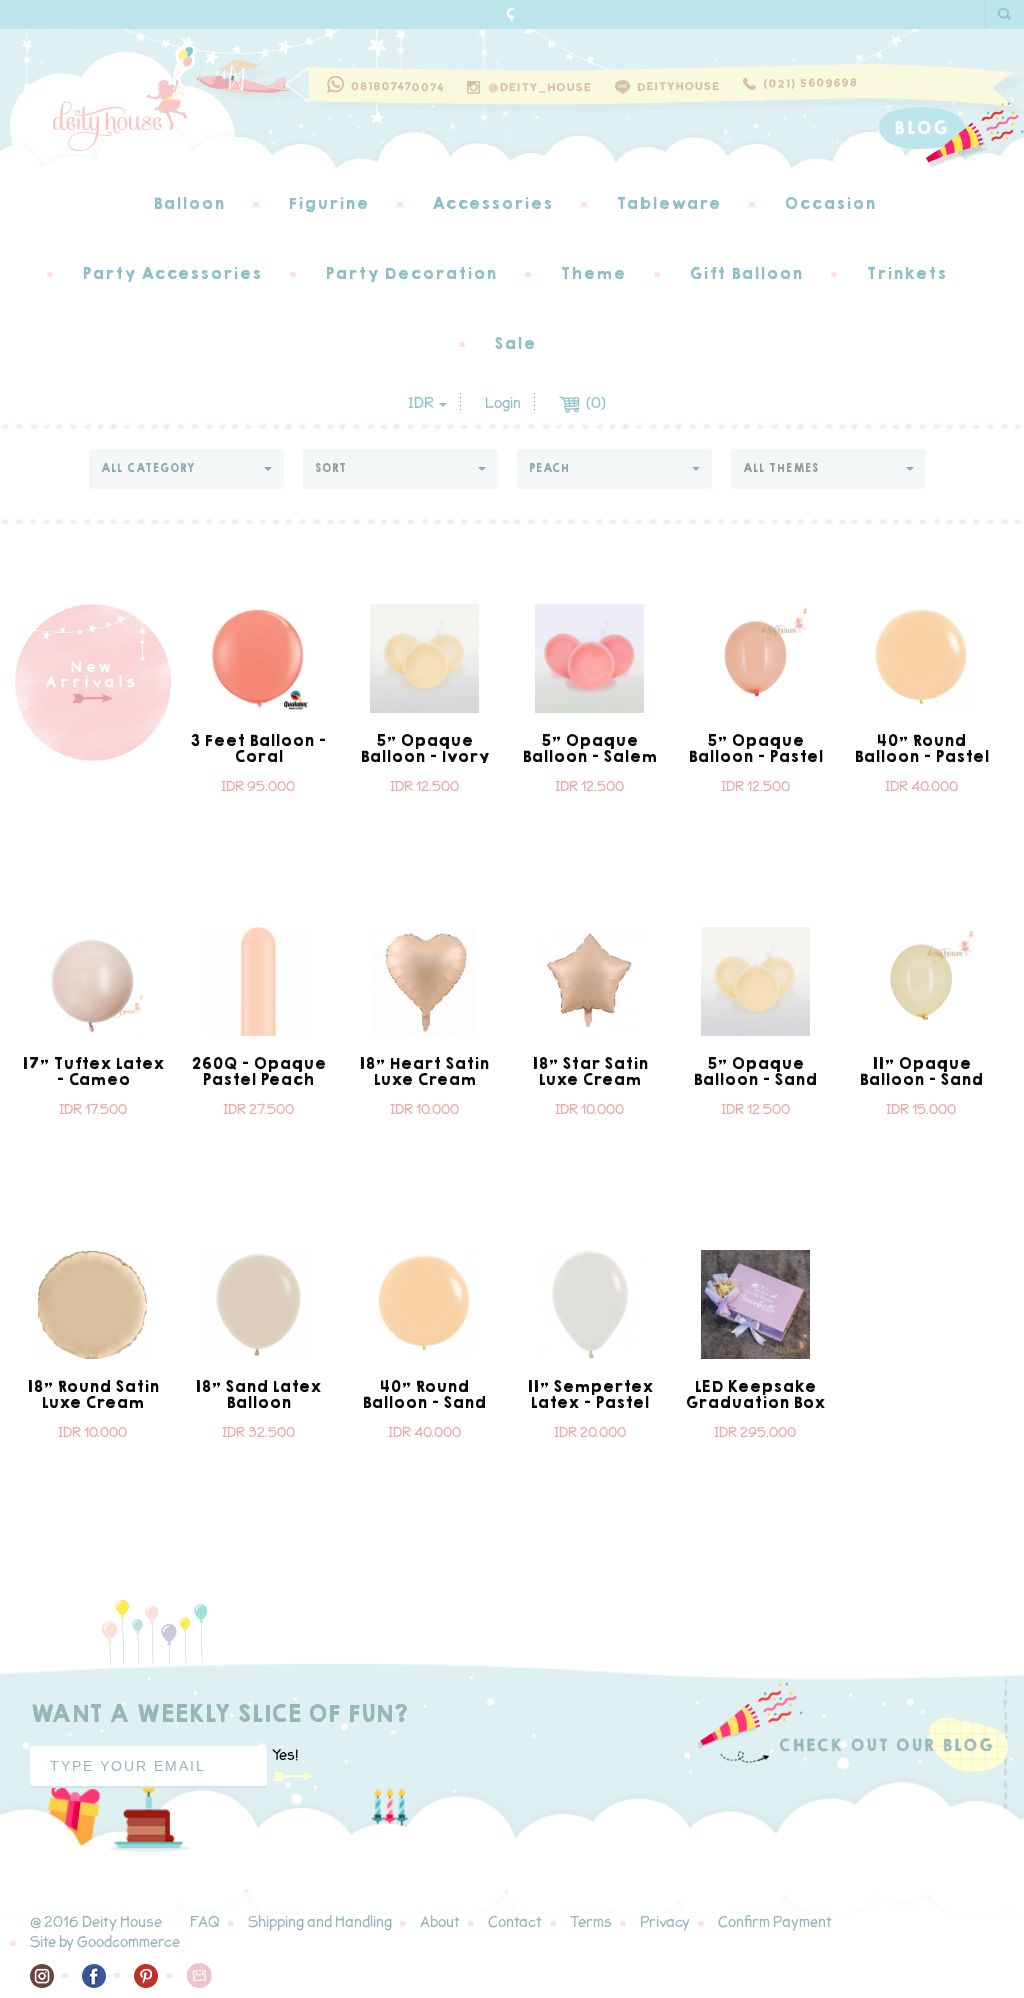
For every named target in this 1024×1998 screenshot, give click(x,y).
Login (503, 403)
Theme (593, 273)
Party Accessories (172, 273)
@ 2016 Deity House (96, 1922)
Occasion (830, 203)
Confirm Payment (775, 1922)
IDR (422, 403)
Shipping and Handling (320, 1922)
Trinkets (906, 273)
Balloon (189, 203)
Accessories (492, 203)
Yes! (285, 1755)
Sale (515, 343)
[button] (186, 469)
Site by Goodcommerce (105, 1942)
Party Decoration (411, 273)
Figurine (328, 203)
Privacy (665, 1922)
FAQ (205, 1922)
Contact (515, 1922)
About (440, 1922)
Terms (591, 1922)
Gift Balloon (746, 273)
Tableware (668, 203)
